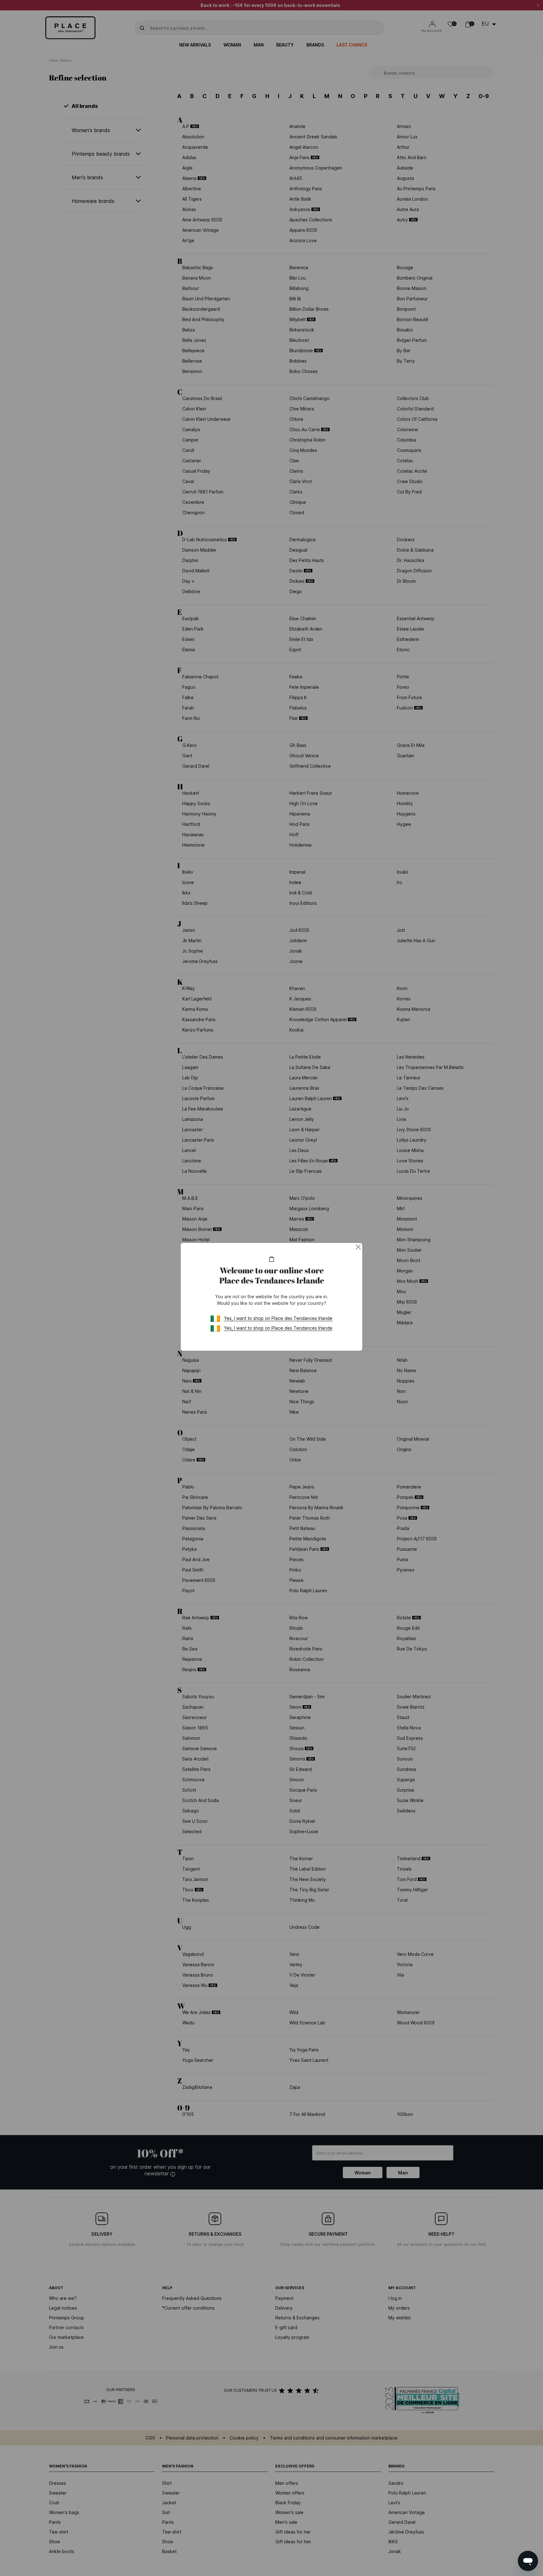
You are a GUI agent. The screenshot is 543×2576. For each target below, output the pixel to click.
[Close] (358, 1247)
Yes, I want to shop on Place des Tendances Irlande (278, 1318)
